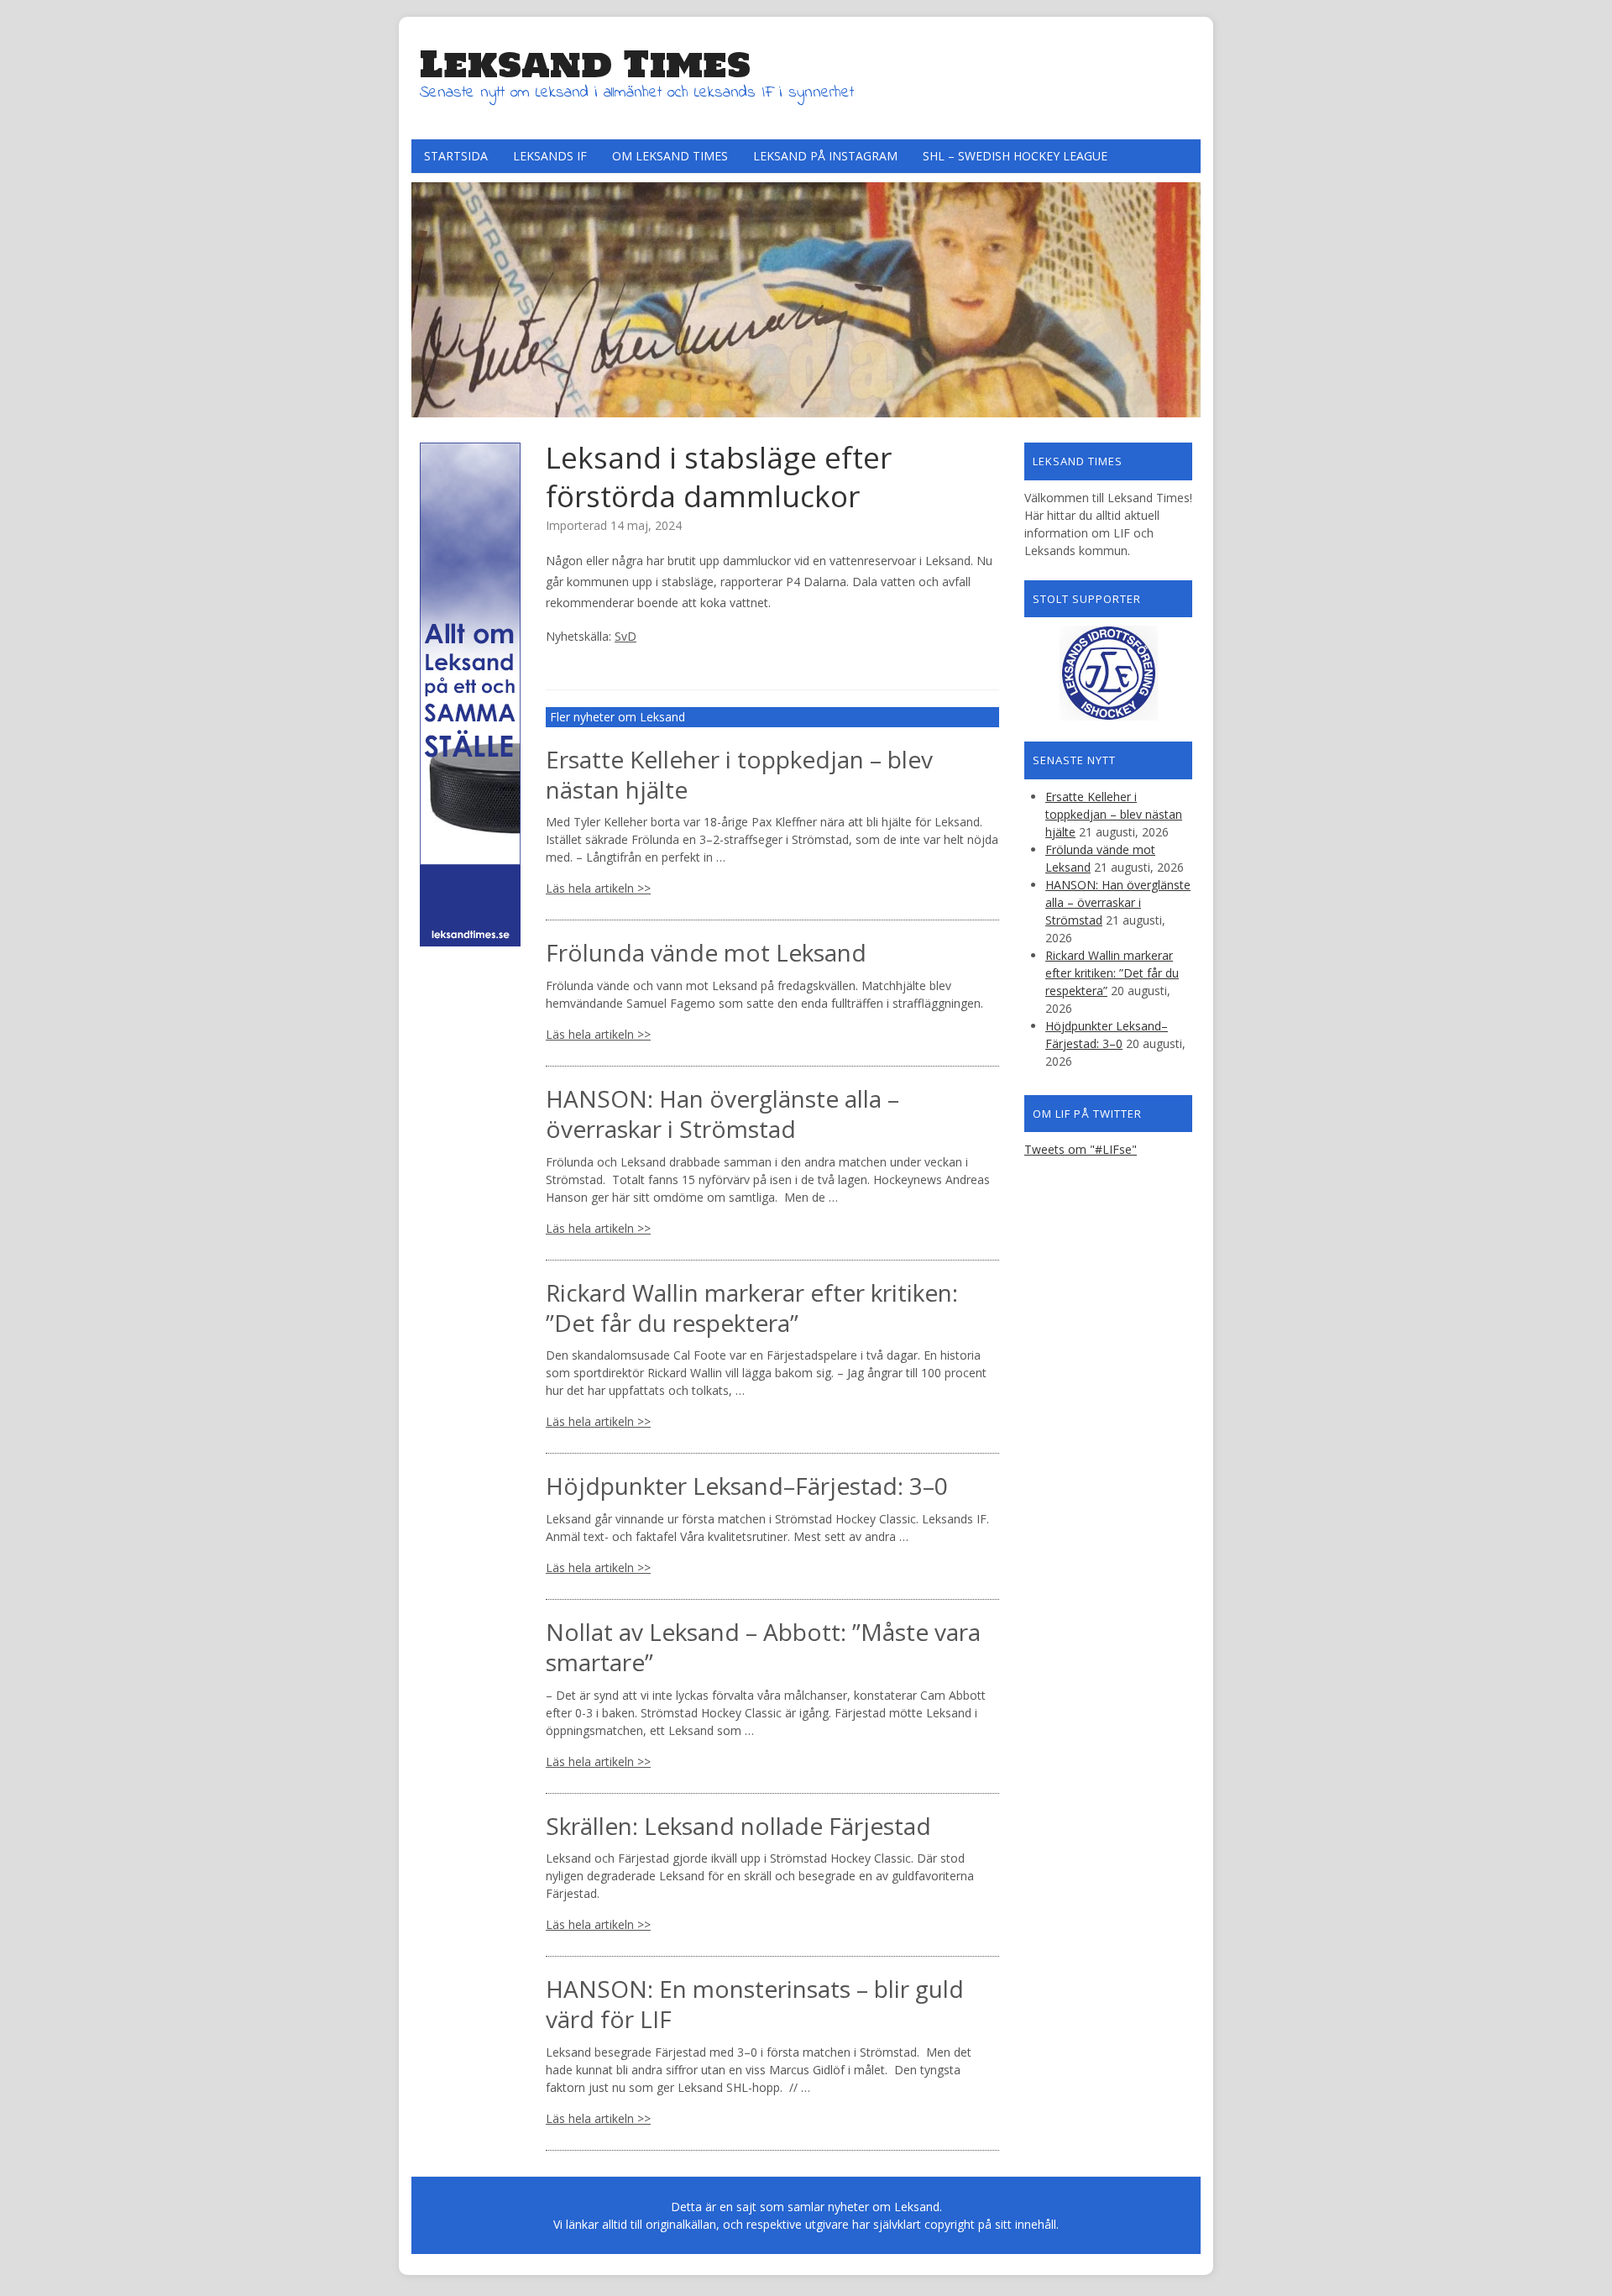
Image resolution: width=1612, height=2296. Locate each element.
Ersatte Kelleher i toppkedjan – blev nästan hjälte (739, 774)
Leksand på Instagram (825, 156)
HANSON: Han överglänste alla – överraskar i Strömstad (722, 1114)
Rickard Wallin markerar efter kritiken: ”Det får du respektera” (752, 1308)
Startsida (456, 156)
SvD (625, 636)
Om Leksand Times (670, 156)
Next (1184, 296)
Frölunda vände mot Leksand (706, 952)
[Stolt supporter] (1108, 673)
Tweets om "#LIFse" (1081, 1149)
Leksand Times (585, 64)
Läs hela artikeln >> (598, 888)
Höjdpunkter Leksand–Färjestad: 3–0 (747, 1486)
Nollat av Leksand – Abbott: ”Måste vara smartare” (763, 1647)
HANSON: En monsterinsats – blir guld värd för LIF (755, 2004)
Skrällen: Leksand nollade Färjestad (738, 1826)
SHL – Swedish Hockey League (1015, 156)
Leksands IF (550, 156)
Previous (428, 296)
